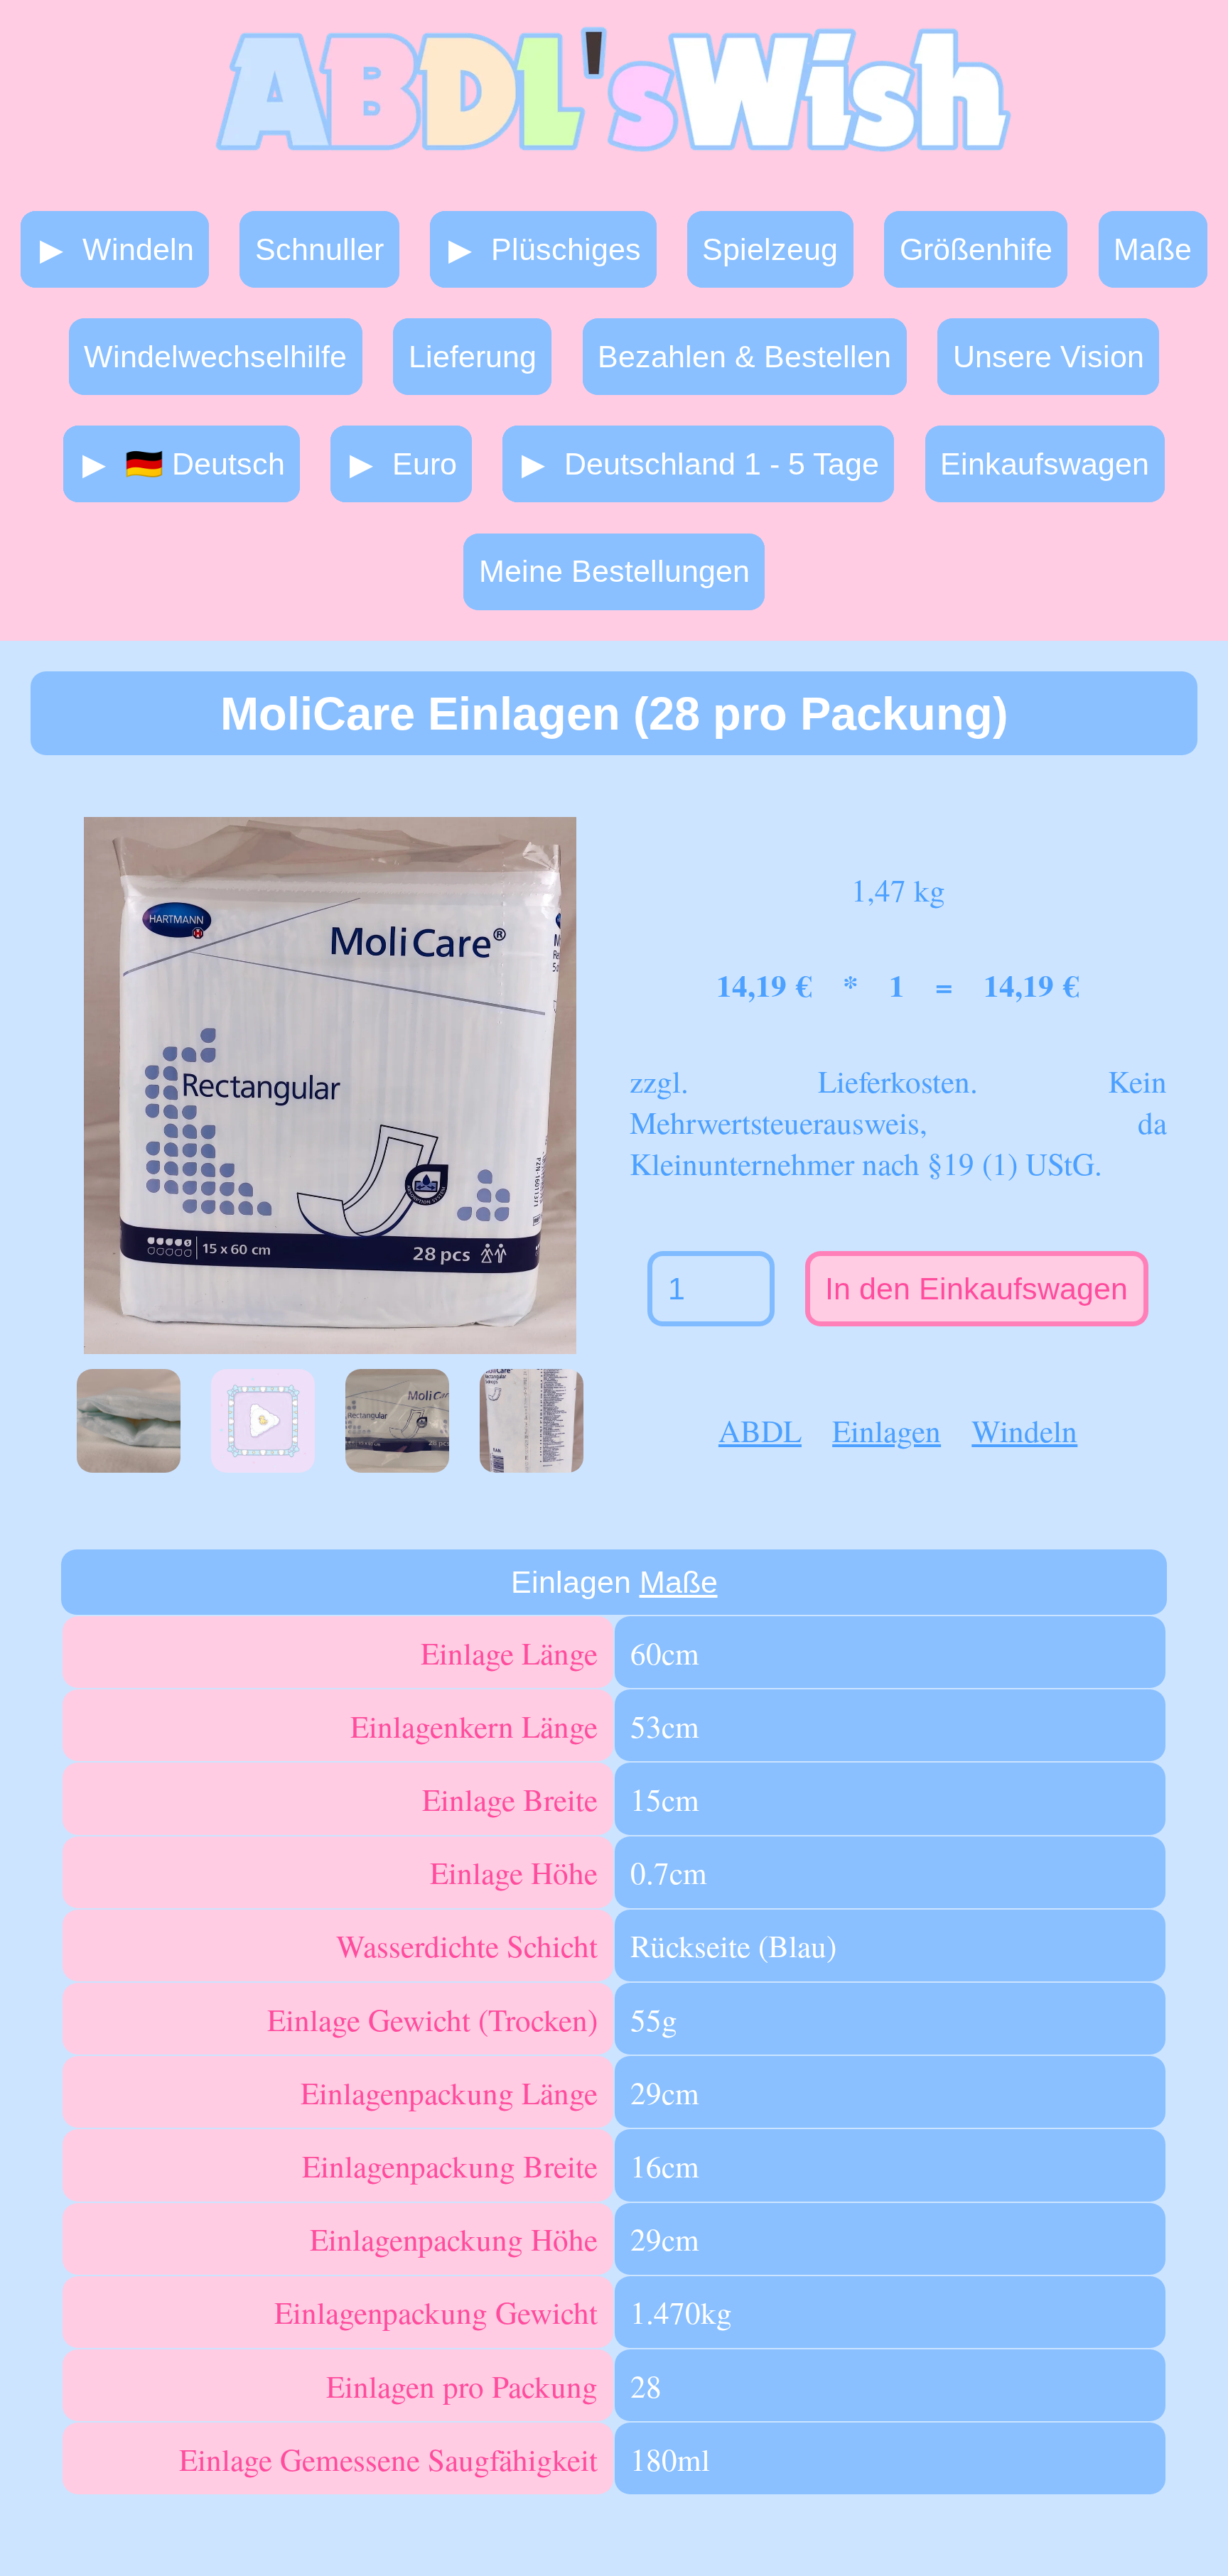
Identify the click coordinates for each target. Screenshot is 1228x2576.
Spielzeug (770, 249)
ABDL (760, 1430)
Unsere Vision (1049, 357)
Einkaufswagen (1045, 464)
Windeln (138, 249)
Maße (1153, 249)
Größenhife (976, 249)
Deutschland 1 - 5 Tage (722, 464)
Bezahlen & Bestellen (744, 357)
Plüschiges (566, 249)
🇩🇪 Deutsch (205, 464)
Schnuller (319, 249)
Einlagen (887, 1430)
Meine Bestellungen (614, 571)
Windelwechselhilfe (215, 357)
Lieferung (473, 357)
